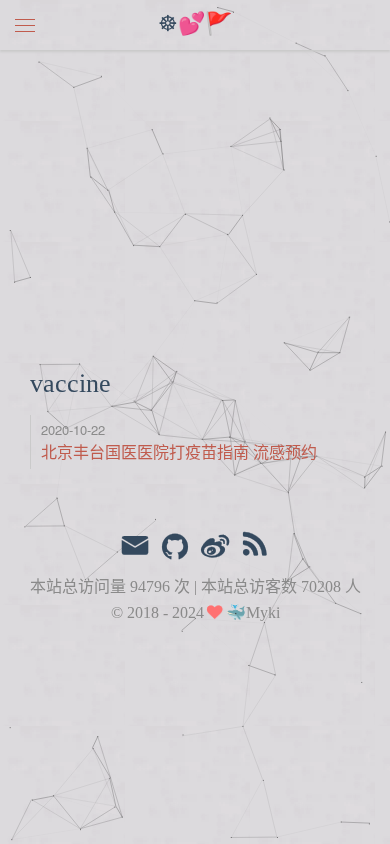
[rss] (255, 548)
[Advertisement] (195, 198)
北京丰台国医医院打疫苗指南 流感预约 (179, 451)
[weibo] (215, 548)
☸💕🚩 (195, 25)
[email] (135, 548)
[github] (175, 548)
